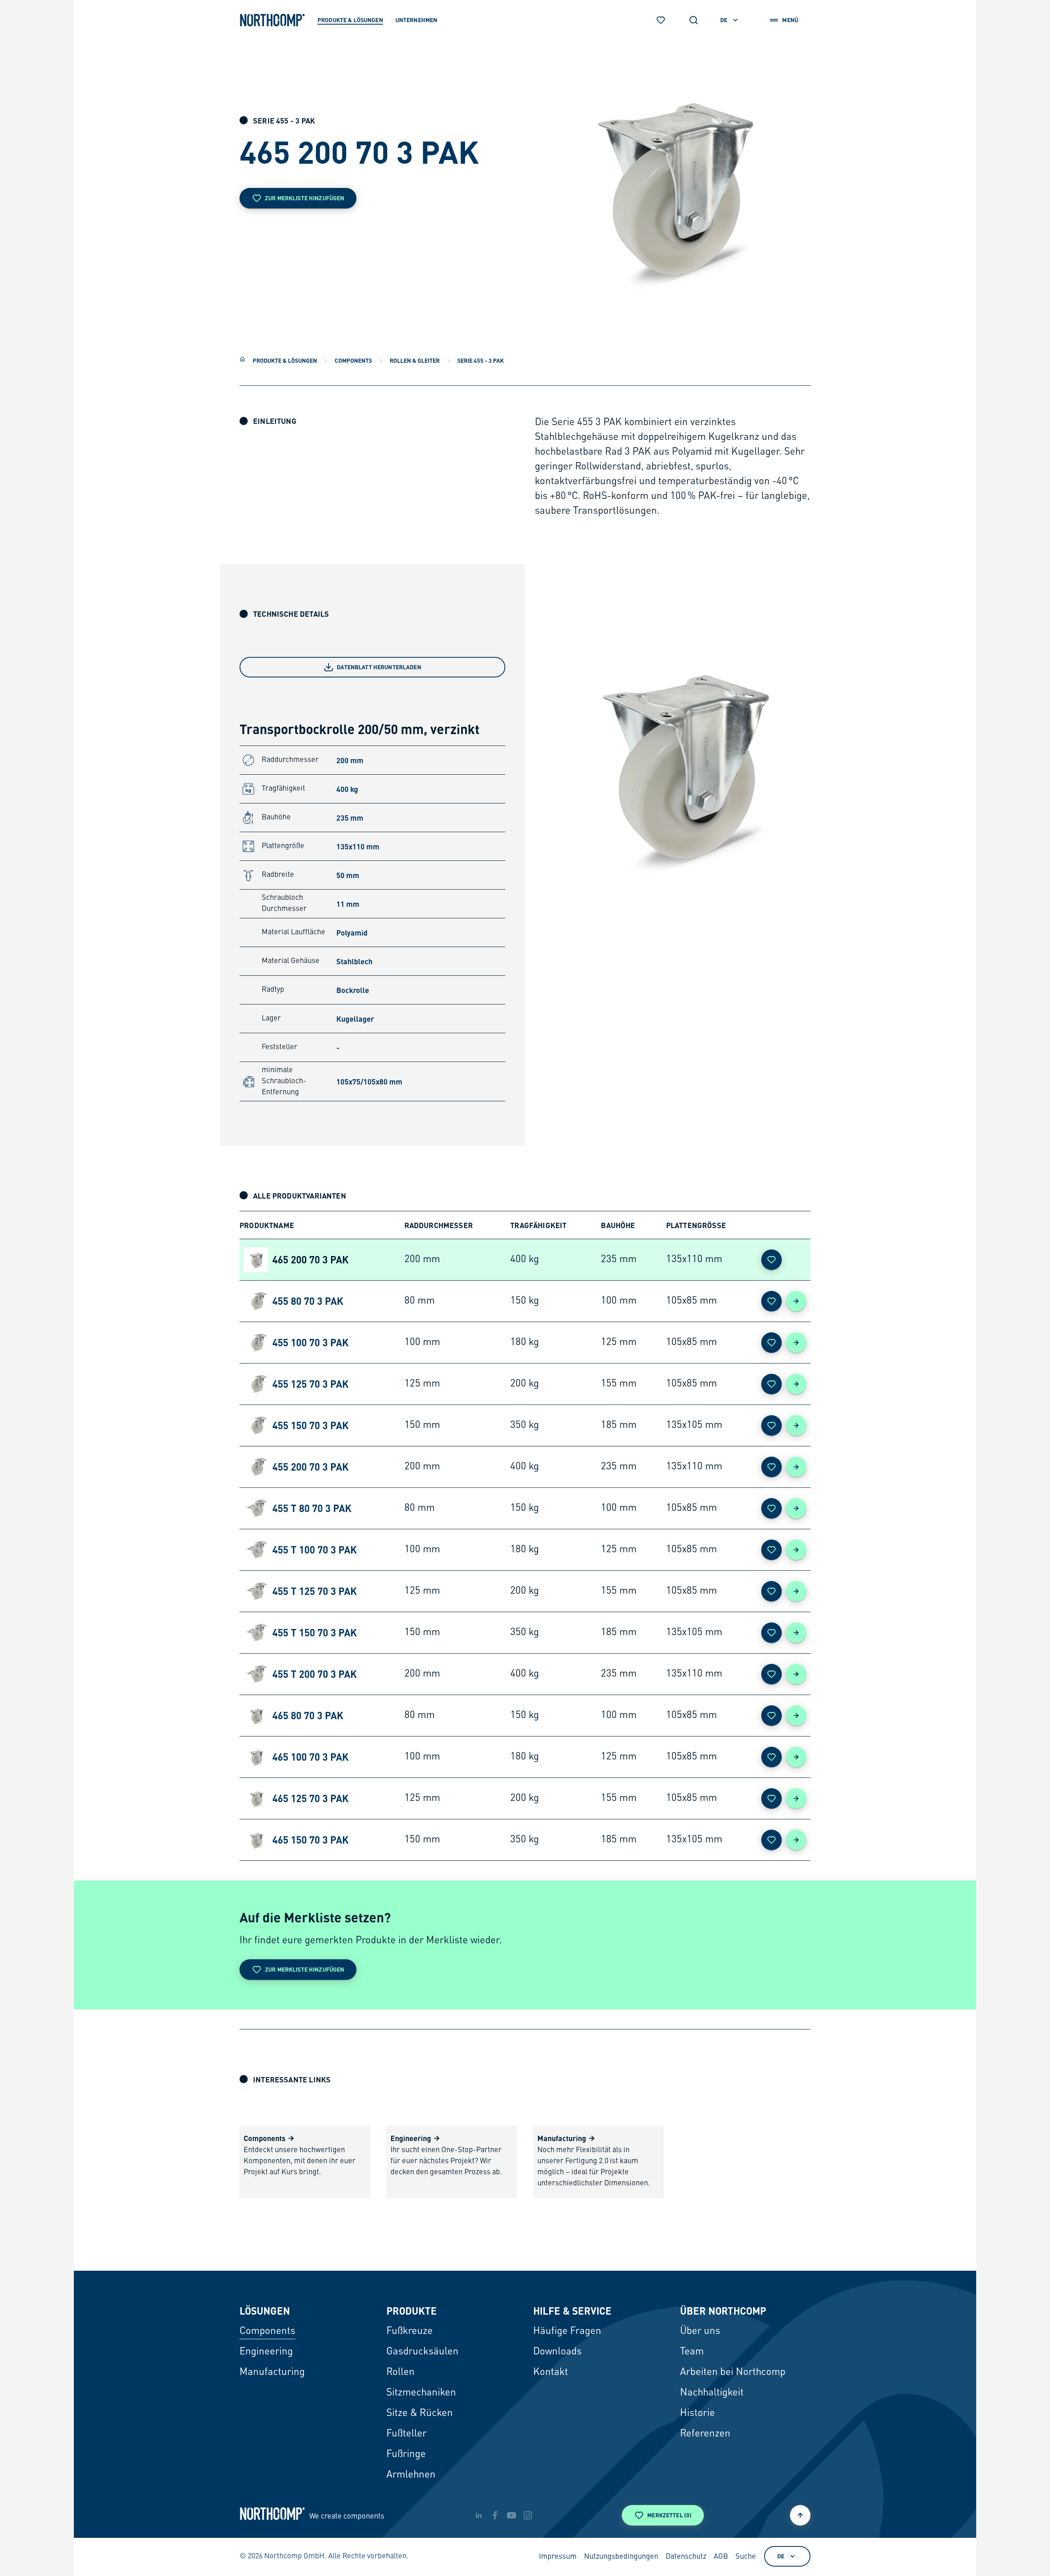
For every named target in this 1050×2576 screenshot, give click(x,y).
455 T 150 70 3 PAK (315, 1632)
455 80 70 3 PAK (308, 1301)
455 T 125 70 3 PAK (315, 1591)
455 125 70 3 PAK (310, 1384)
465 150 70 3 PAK (310, 1840)
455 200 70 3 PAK (310, 1467)
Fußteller (406, 2434)
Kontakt (551, 2372)
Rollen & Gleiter (415, 360)
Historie (697, 2414)
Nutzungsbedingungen (621, 2557)
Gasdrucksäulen (422, 2352)
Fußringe (406, 2455)
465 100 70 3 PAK (310, 1757)
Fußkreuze (410, 2331)
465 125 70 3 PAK (310, 1798)
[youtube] (511, 2515)
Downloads (557, 2352)
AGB (721, 2557)
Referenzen (705, 2434)
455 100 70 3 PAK (310, 1342)
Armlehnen (411, 2475)
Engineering (266, 2352)
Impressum (558, 2557)
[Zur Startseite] (272, 20)
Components (353, 360)
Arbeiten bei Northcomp (733, 2372)
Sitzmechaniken (421, 2393)
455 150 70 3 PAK (310, 1425)
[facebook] (495, 2515)
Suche (746, 2557)
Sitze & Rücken (420, 2414)
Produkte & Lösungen (285, 360)
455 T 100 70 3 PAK (315, 1550)
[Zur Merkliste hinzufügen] (772, 1260)
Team (692, 2352)
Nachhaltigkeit (712, 2393)
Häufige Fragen (567, 2331)
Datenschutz (686, 2557)
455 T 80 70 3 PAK (312, 1508)
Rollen (401, 2372)
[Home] (242, 359)
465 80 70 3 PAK (308, 1715)
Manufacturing (272, 2372)
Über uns (700, 2331)
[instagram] (528, 2515)
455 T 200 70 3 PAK (315, 1674)
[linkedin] (479, 2515)
